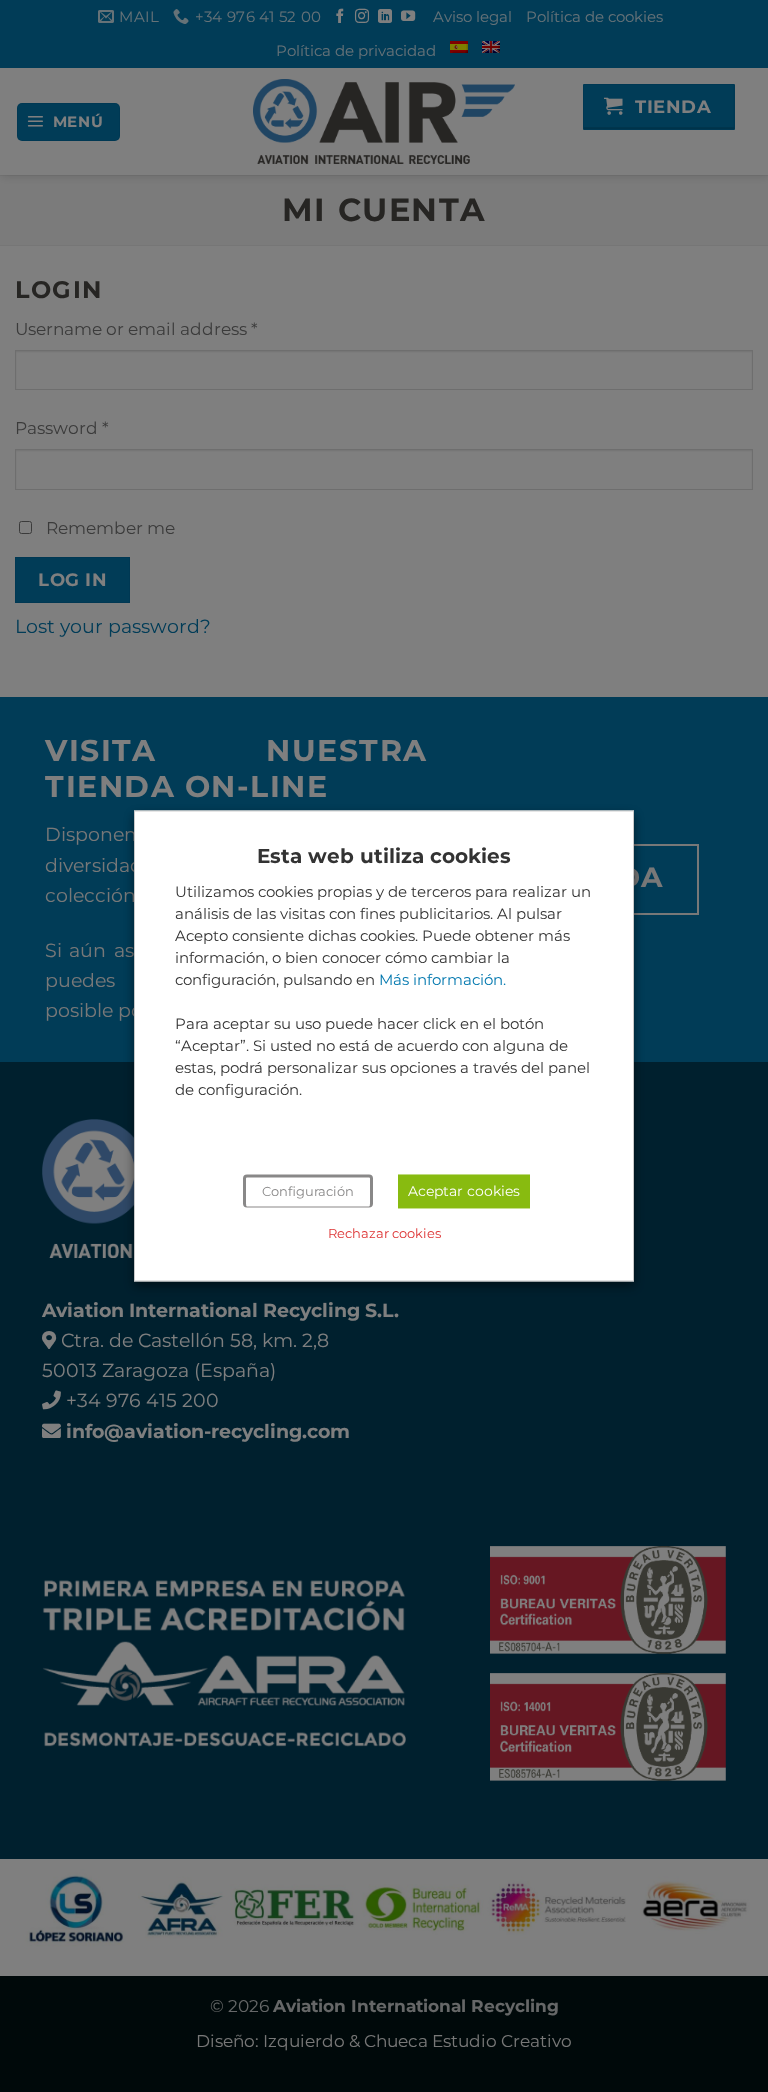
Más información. (442, 980)
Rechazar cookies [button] (384, 1234)
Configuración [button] (308, 1192)
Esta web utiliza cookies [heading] (384, 856)
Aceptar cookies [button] (464, 1192)
